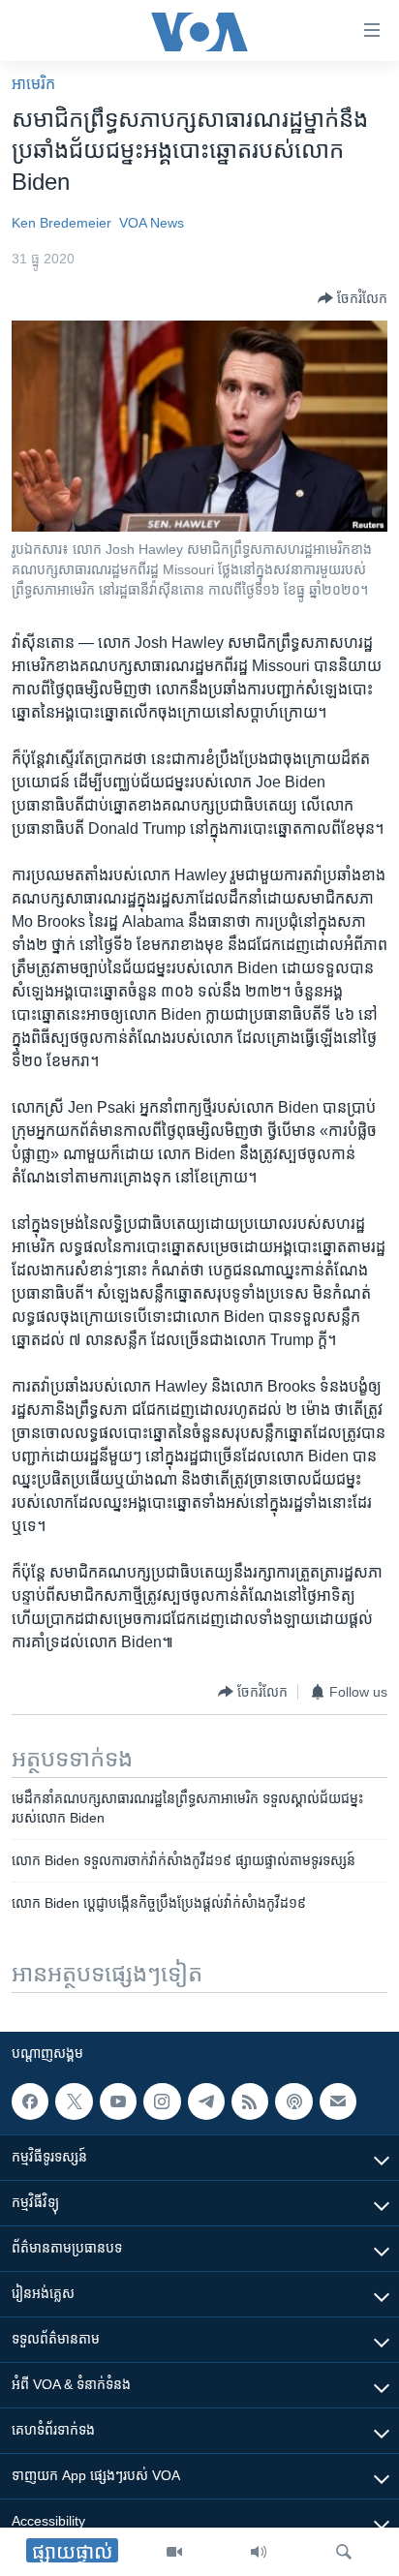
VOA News (152, 223)
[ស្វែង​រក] (344, 2552)
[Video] (174, 2552)
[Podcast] (293, 2101)
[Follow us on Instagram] (162, 2101)
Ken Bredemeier (61, 223)
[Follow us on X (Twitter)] (74, 2101)
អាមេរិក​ (33, 84)
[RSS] (250, 2101)
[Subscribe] (338, 2101)
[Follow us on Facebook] (30, 2101)
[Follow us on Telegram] (206, 2101)
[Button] (353, 298)
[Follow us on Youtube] (118, 2101)
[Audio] (259, 2552)
